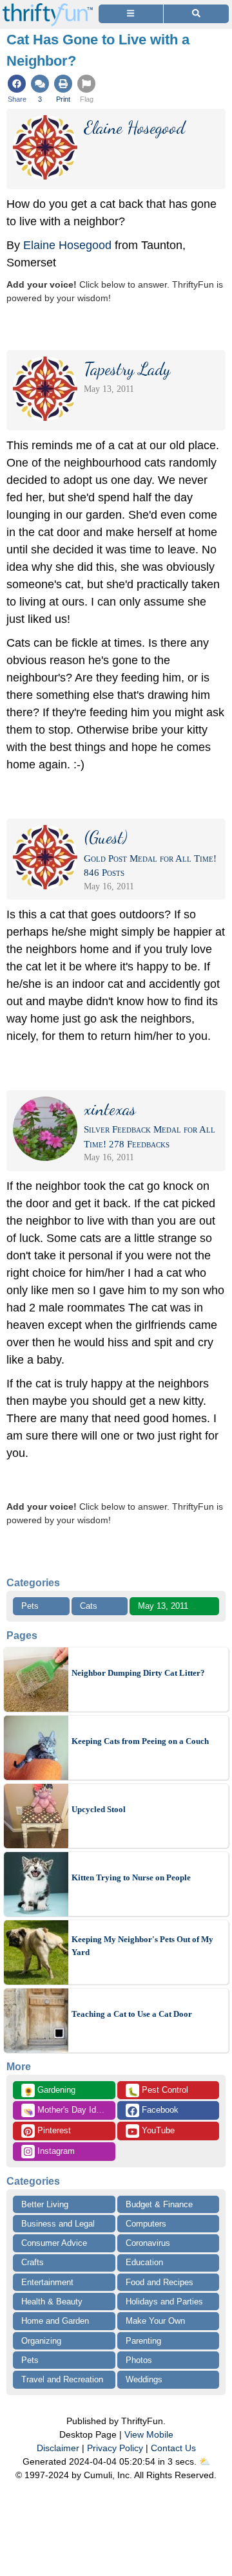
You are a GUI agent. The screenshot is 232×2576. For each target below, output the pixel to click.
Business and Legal (58, 2224)
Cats (89, 1606)
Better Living (45, 2204)
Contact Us (173, 2448)
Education (144, 2262)
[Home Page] (48, 7)
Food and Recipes (159, 2282)
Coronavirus (148, 2243)
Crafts (33, 2262)
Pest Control (158, 2091)
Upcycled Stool (99, 1809)
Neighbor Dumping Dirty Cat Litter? (138, 1673)
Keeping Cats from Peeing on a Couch (140, 1741)
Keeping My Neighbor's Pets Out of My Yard (142, 1946)
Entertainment (47, 2282)
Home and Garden (55, 2321)
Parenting (143, 2341)
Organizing (41, 2341)
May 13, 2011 (163, 1606)
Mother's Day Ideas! (68, 2111)
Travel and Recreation (62, 2379)
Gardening (49, 2091)
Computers (146, 2224)
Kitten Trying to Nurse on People (131, 1877)
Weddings (144, 2379)
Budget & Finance (159, 2204)
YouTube (157, 2130)
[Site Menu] (131, 14)
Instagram (55, 2151)
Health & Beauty (52, 2302)
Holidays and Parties (164, 2302)
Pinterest (53, 2130)
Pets (30, 1606)
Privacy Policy (115, 2448)
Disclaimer (58, 2448)
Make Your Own (155, 2321)
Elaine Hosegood (67, 245)
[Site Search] (196, 14)
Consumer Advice (54, 2243)
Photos (139, 2360)
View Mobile (149, 2434)
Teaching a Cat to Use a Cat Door (132, 2014)
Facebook (159, 2110)
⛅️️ (205, 2461)
